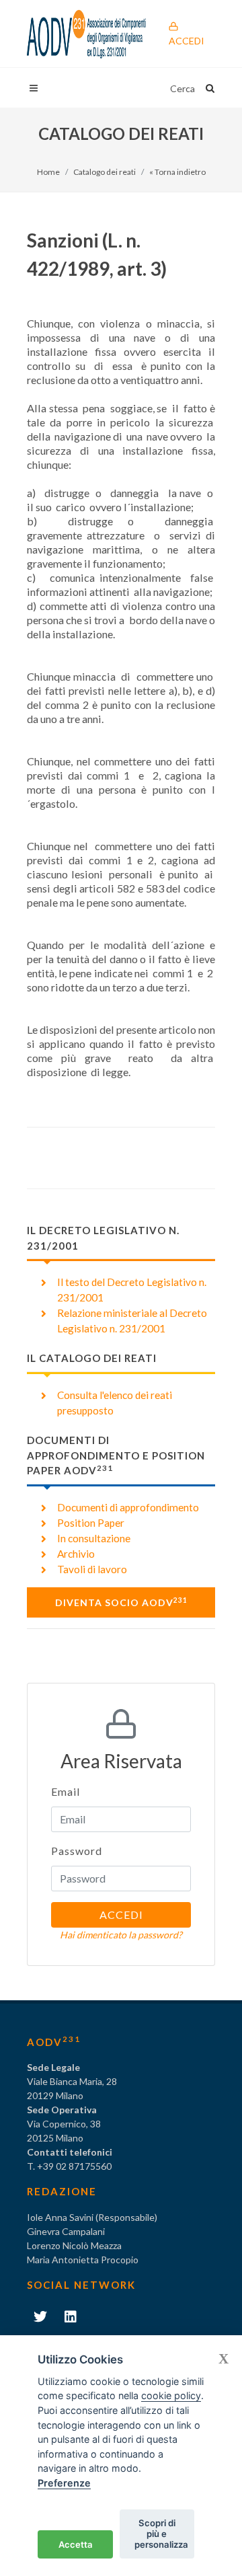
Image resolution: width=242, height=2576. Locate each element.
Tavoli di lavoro (92, 1569)
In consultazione (94, 1538)
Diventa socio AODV (121, 1602)
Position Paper (91, 1523)
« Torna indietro (177, 172)
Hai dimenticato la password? (121, 1935)
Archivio (76, 1554)
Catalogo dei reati (105, 172)
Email (66, 1791)
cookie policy (171, 2395)
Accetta (76, 2544)
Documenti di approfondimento (128, 1507)
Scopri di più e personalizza (161, 2534)
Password (77, 1851)
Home (48, 172)
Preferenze (64, 2483)
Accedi (187, 41)
